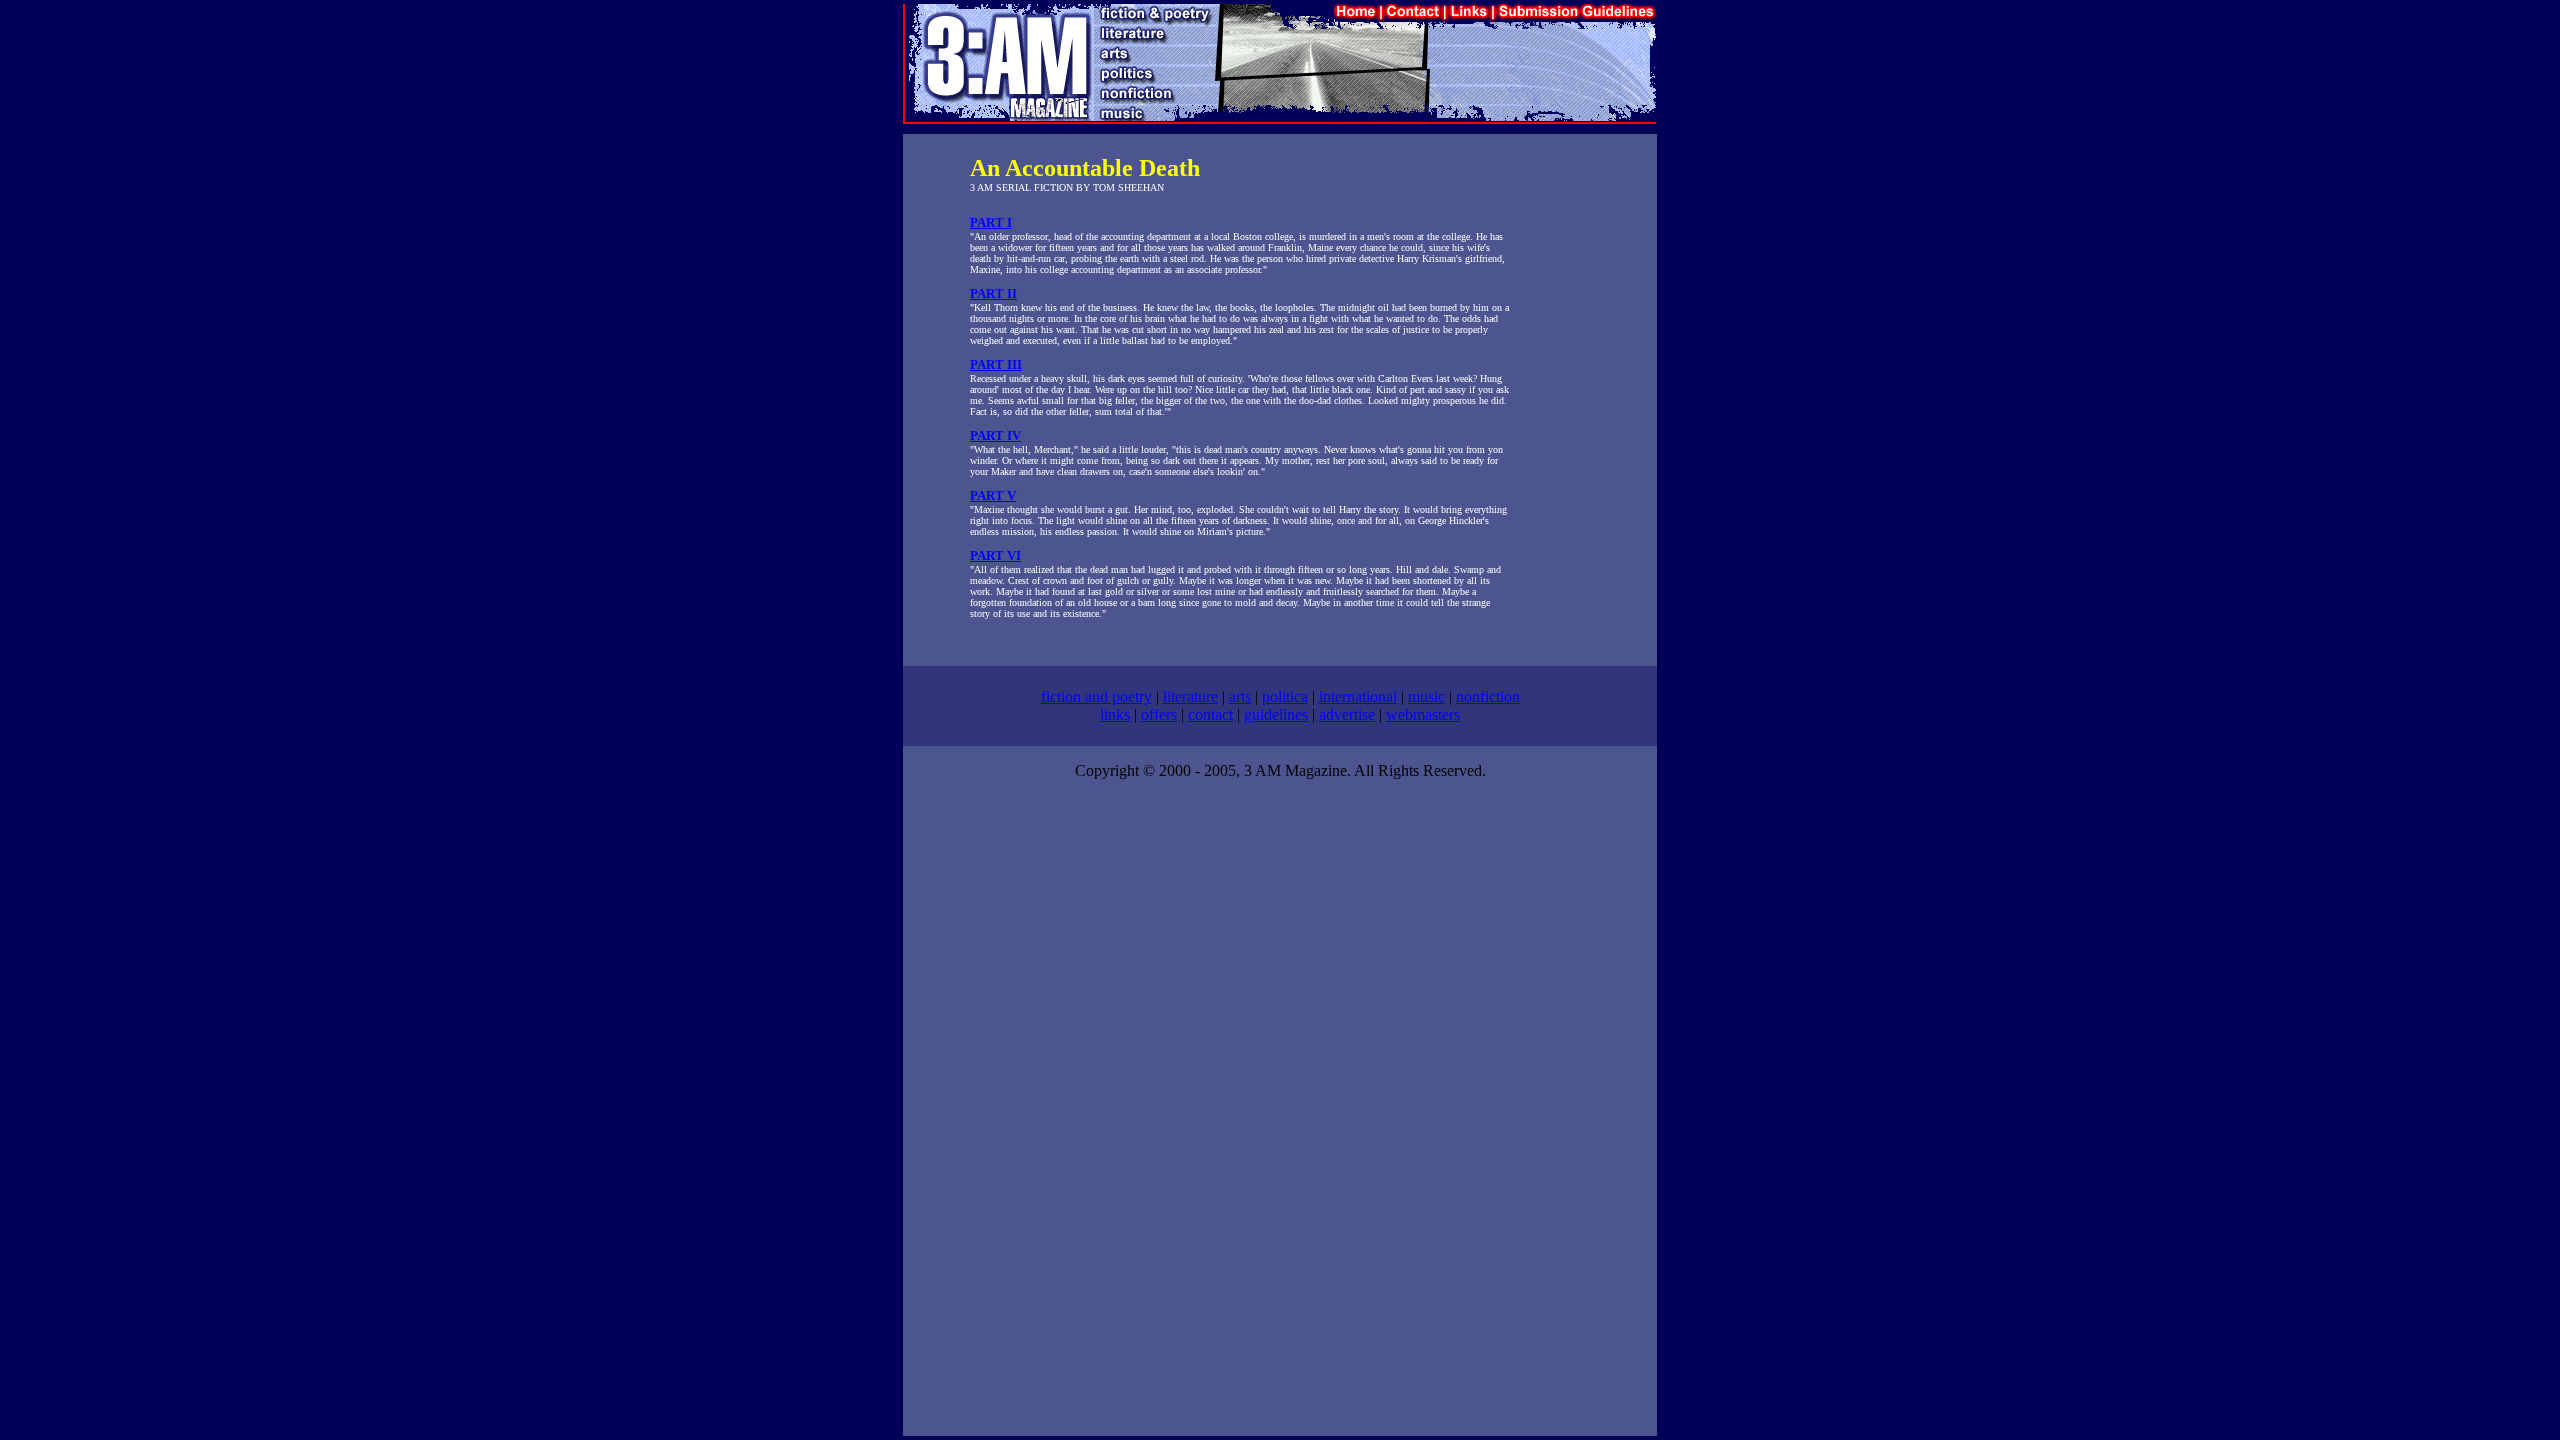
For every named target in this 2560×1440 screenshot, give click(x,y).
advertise (1347, 714)
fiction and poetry (1096, 696)
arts (1240, 696)
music (1426, 696)
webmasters (1423, 714)
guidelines (1276, 714)
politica (1285, 696)
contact (1210, 714)
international (1358, 696)
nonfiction (1488, 696)
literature (1190, 696)
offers (1159, 714)
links (1115, 714)
